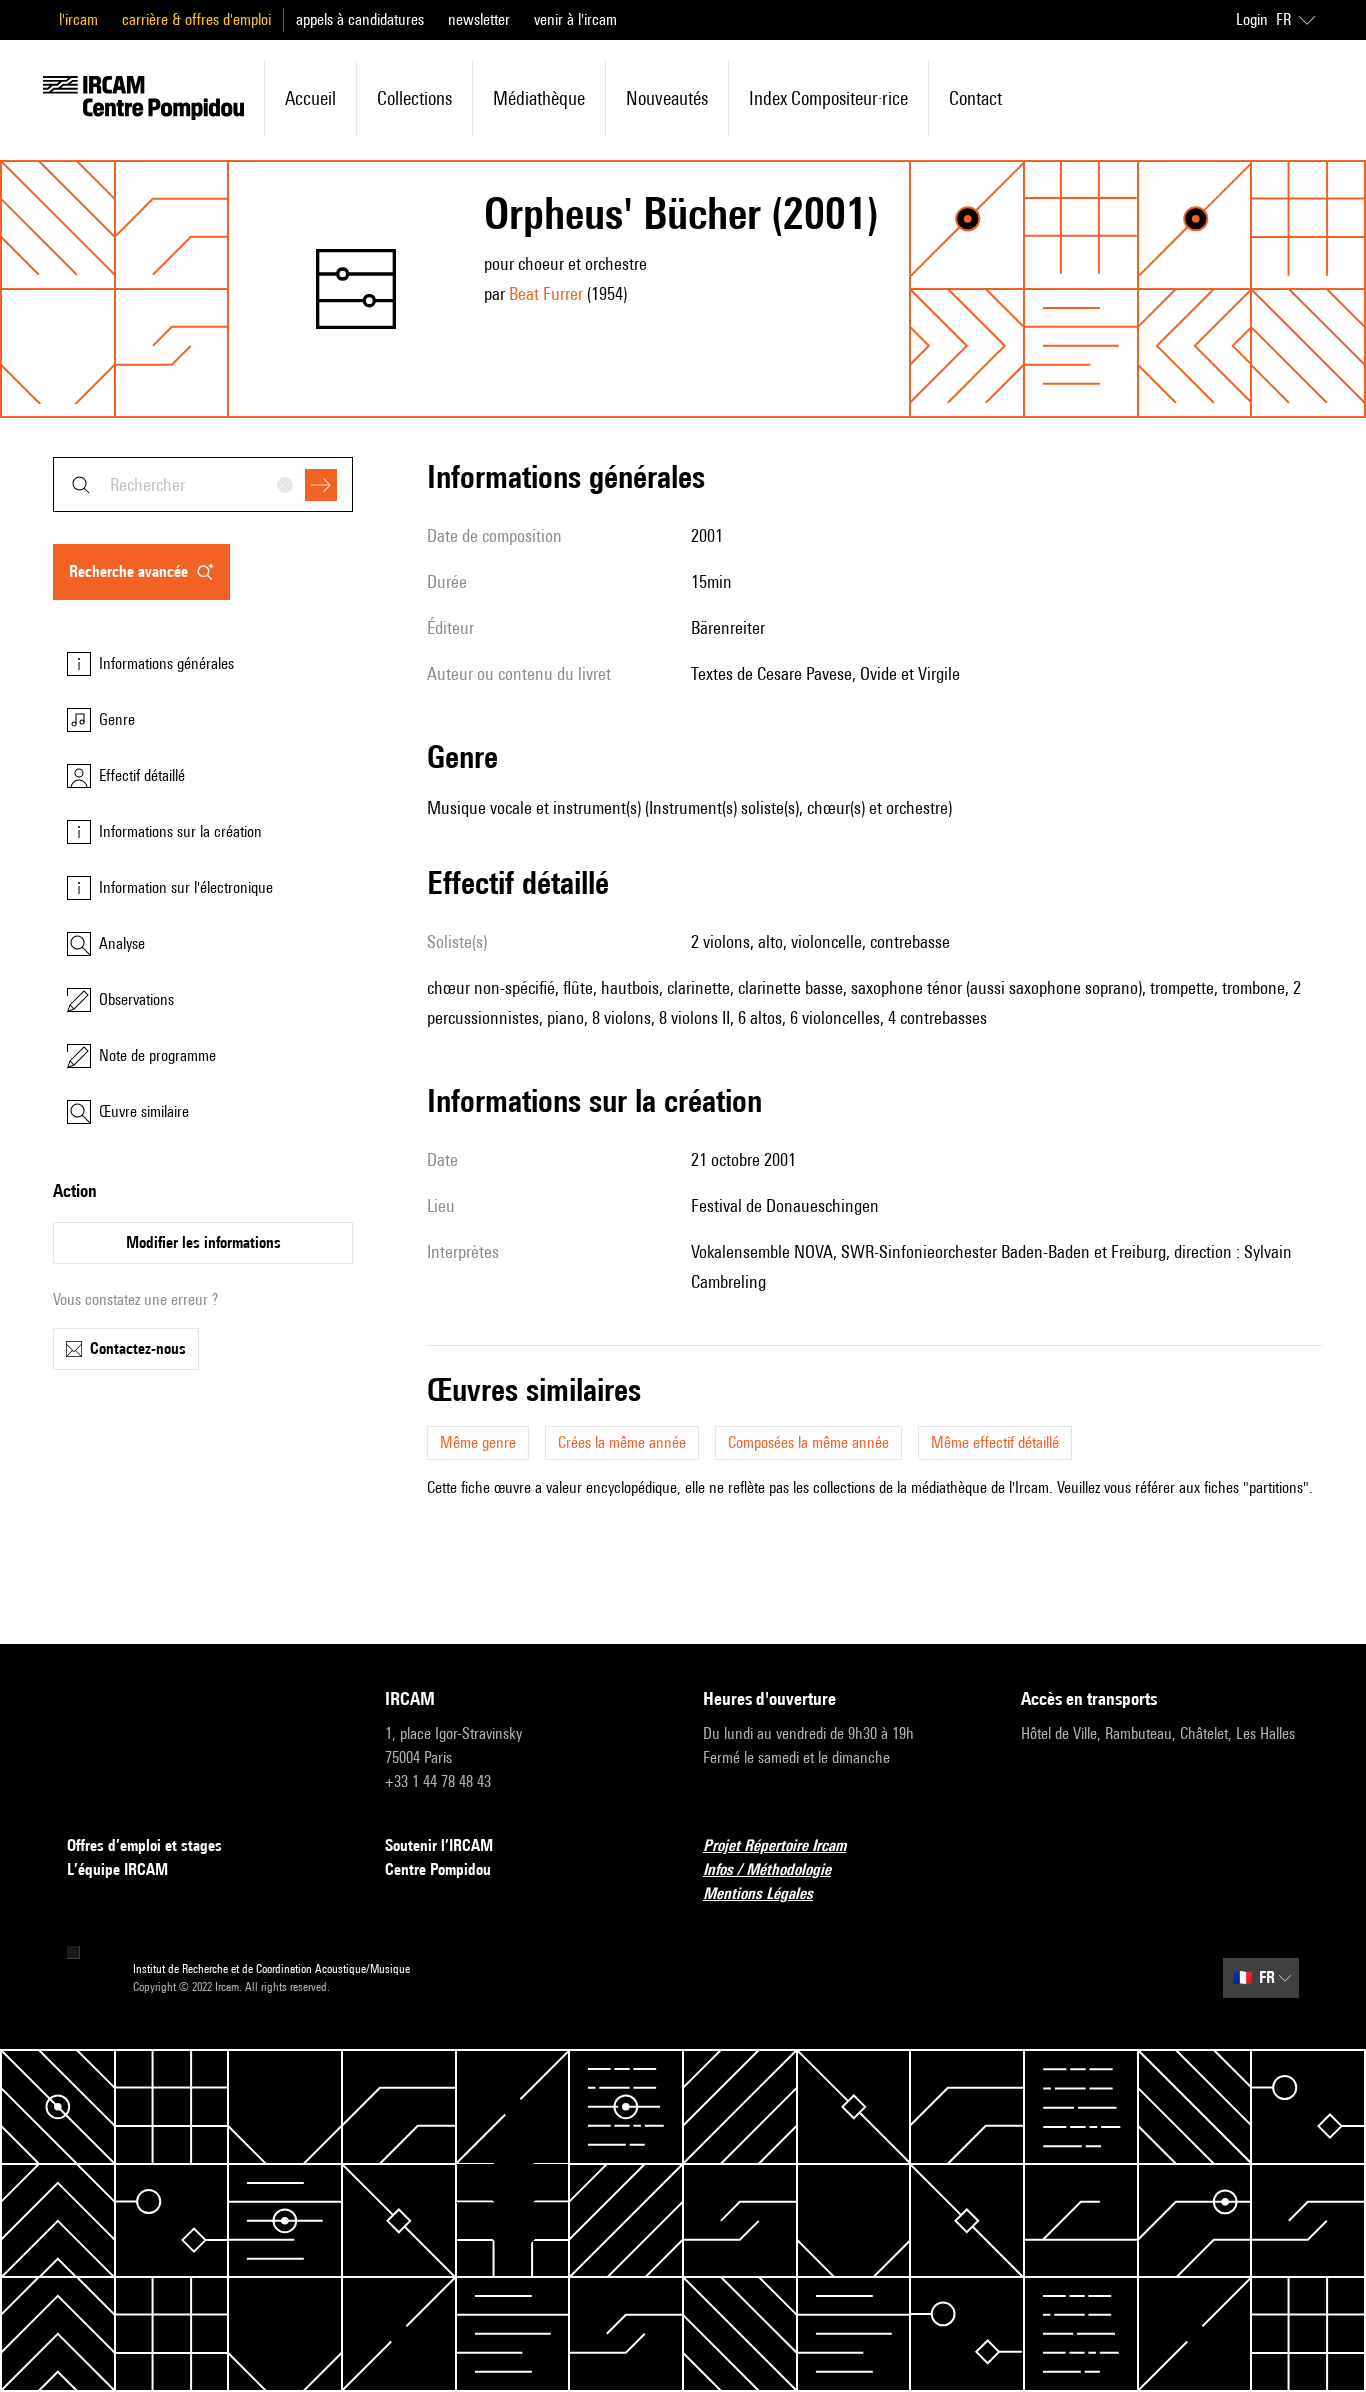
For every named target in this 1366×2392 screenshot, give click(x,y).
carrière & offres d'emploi (196, 19)
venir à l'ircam (575, 19)
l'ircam (78, 19)
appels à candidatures (360, 19)
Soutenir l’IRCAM (439, 1845)
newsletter (479, 19)
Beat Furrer (546, 293)
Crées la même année (622, 1442)
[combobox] (203, 484)
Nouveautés (667, 98)
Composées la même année (808, 1442)
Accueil (310, 98)
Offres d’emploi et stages (144, 1845)
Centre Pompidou (438, 1869)
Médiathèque (539, 98)
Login (1252, 19)
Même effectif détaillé (995, 1442)
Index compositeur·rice (828, 98)
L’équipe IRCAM (117, 1869)
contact (975, 98)
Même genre (478, 1442)
